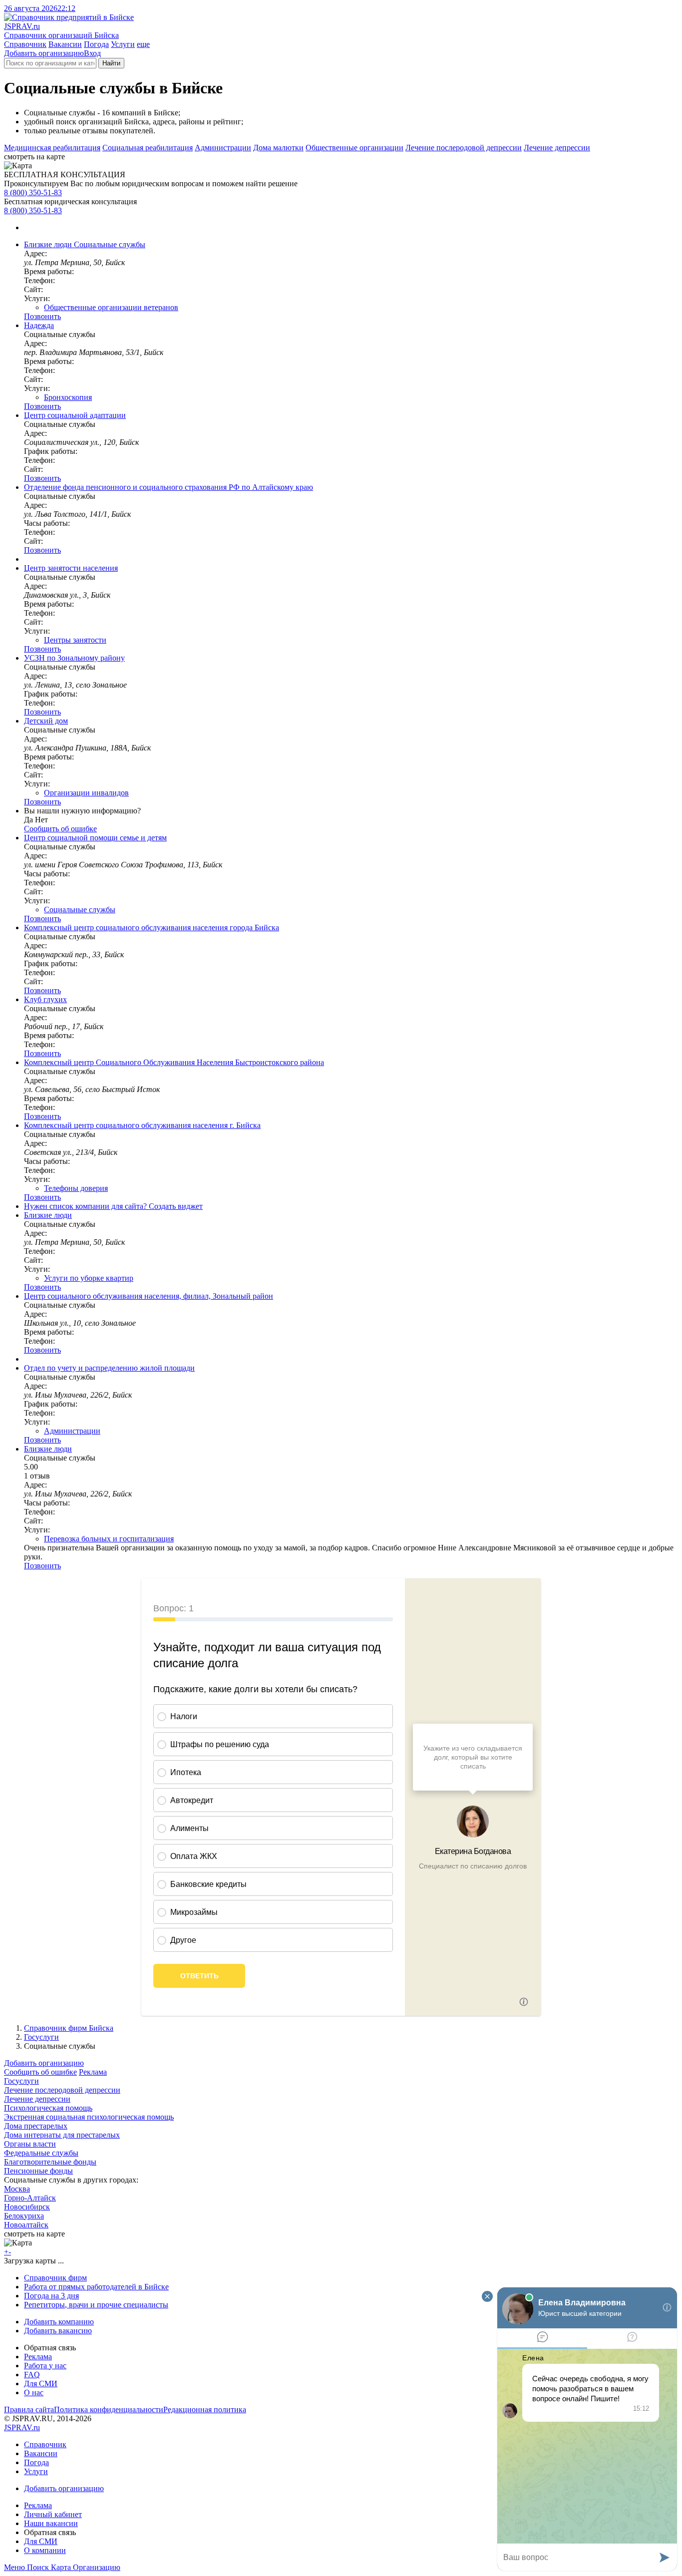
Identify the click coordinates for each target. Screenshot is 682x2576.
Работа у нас (45, 2366)
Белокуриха (24, 2216)
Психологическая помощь (48, 2108)
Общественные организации (354, 148)
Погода (96, 44)
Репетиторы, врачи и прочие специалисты (96, 2305)
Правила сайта (29, 2409)
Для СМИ (41, 2384)
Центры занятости (75, 640)
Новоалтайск (26, 2225)
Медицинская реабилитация (52, 148)
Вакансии (65, 44)
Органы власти (30, 2144)
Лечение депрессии (557, 148)
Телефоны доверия (76, 1188)
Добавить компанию (59, 2322)
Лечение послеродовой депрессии (464, 148)
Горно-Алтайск (30, 2198)
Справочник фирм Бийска (69, 2028)
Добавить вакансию (58, 2331)
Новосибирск (27, 2207)
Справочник (25, 44)
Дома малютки (278, 148)
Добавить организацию (44, 53)
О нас (34, 2392)
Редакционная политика (205, 2409)
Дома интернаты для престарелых (62, 2135)
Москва (17, 2189)
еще (143, 44)
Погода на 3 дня (51, 2296)
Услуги (123, 44)
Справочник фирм (55, 2278)
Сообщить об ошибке (40, 2072)
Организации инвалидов (86, 793)
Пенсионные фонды (38, 2171)
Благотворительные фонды (50, 2162)
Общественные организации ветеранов (111, 307)
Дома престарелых (36, 2126)
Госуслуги (41, 2037)
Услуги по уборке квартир (89, 1278)
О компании (45, 2550)
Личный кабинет (53, 2514)
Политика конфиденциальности (109, 2409)
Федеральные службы (41, 2153)
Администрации (223, 148)
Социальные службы (80, 910)
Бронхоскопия (68, 397)
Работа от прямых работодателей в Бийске (96, 2287)
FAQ (32, 2375)
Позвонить (42, 316)
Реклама (93, 2072)
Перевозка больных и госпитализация (109, 1539)
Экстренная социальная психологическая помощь (89, 2117)
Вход (92, 53)
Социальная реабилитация (148, 148)
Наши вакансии (51, 2523)
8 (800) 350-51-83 (33, 192)
